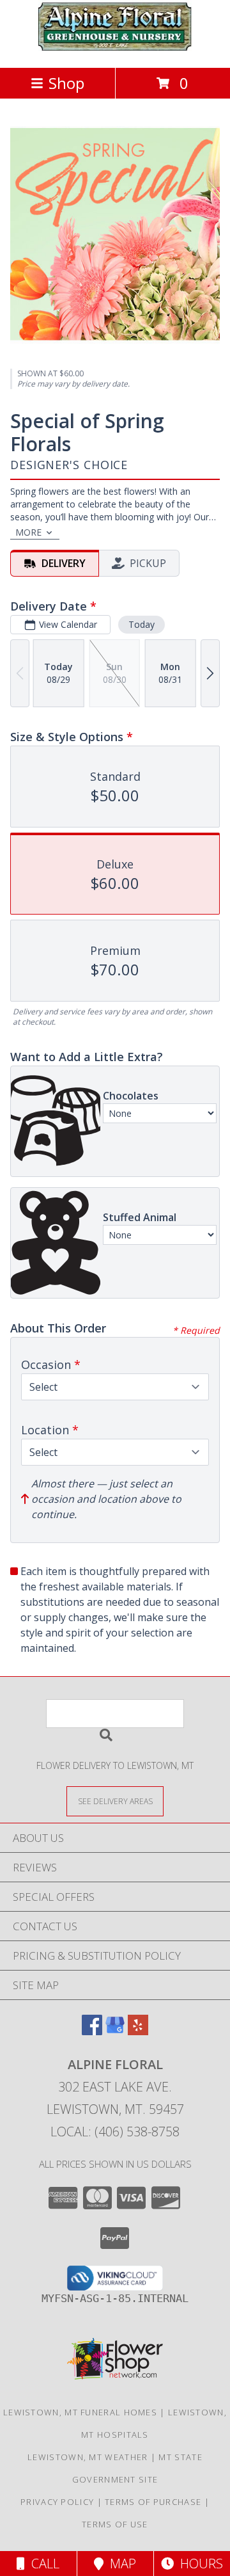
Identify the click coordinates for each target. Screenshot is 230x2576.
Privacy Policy (57, 2502)
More (28, 532)
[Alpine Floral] (115, 49)
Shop (66, 83)
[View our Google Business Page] (115, 2031)
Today (142, 624)
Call (42, 2564)
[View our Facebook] (92, 2031)
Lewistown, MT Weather (88, 2457)
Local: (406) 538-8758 (115, 2132)
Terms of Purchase (153, 2502)
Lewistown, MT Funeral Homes (80, 2412)
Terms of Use (115, 2524)
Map (120, 2564)
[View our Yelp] (138, 2031)
